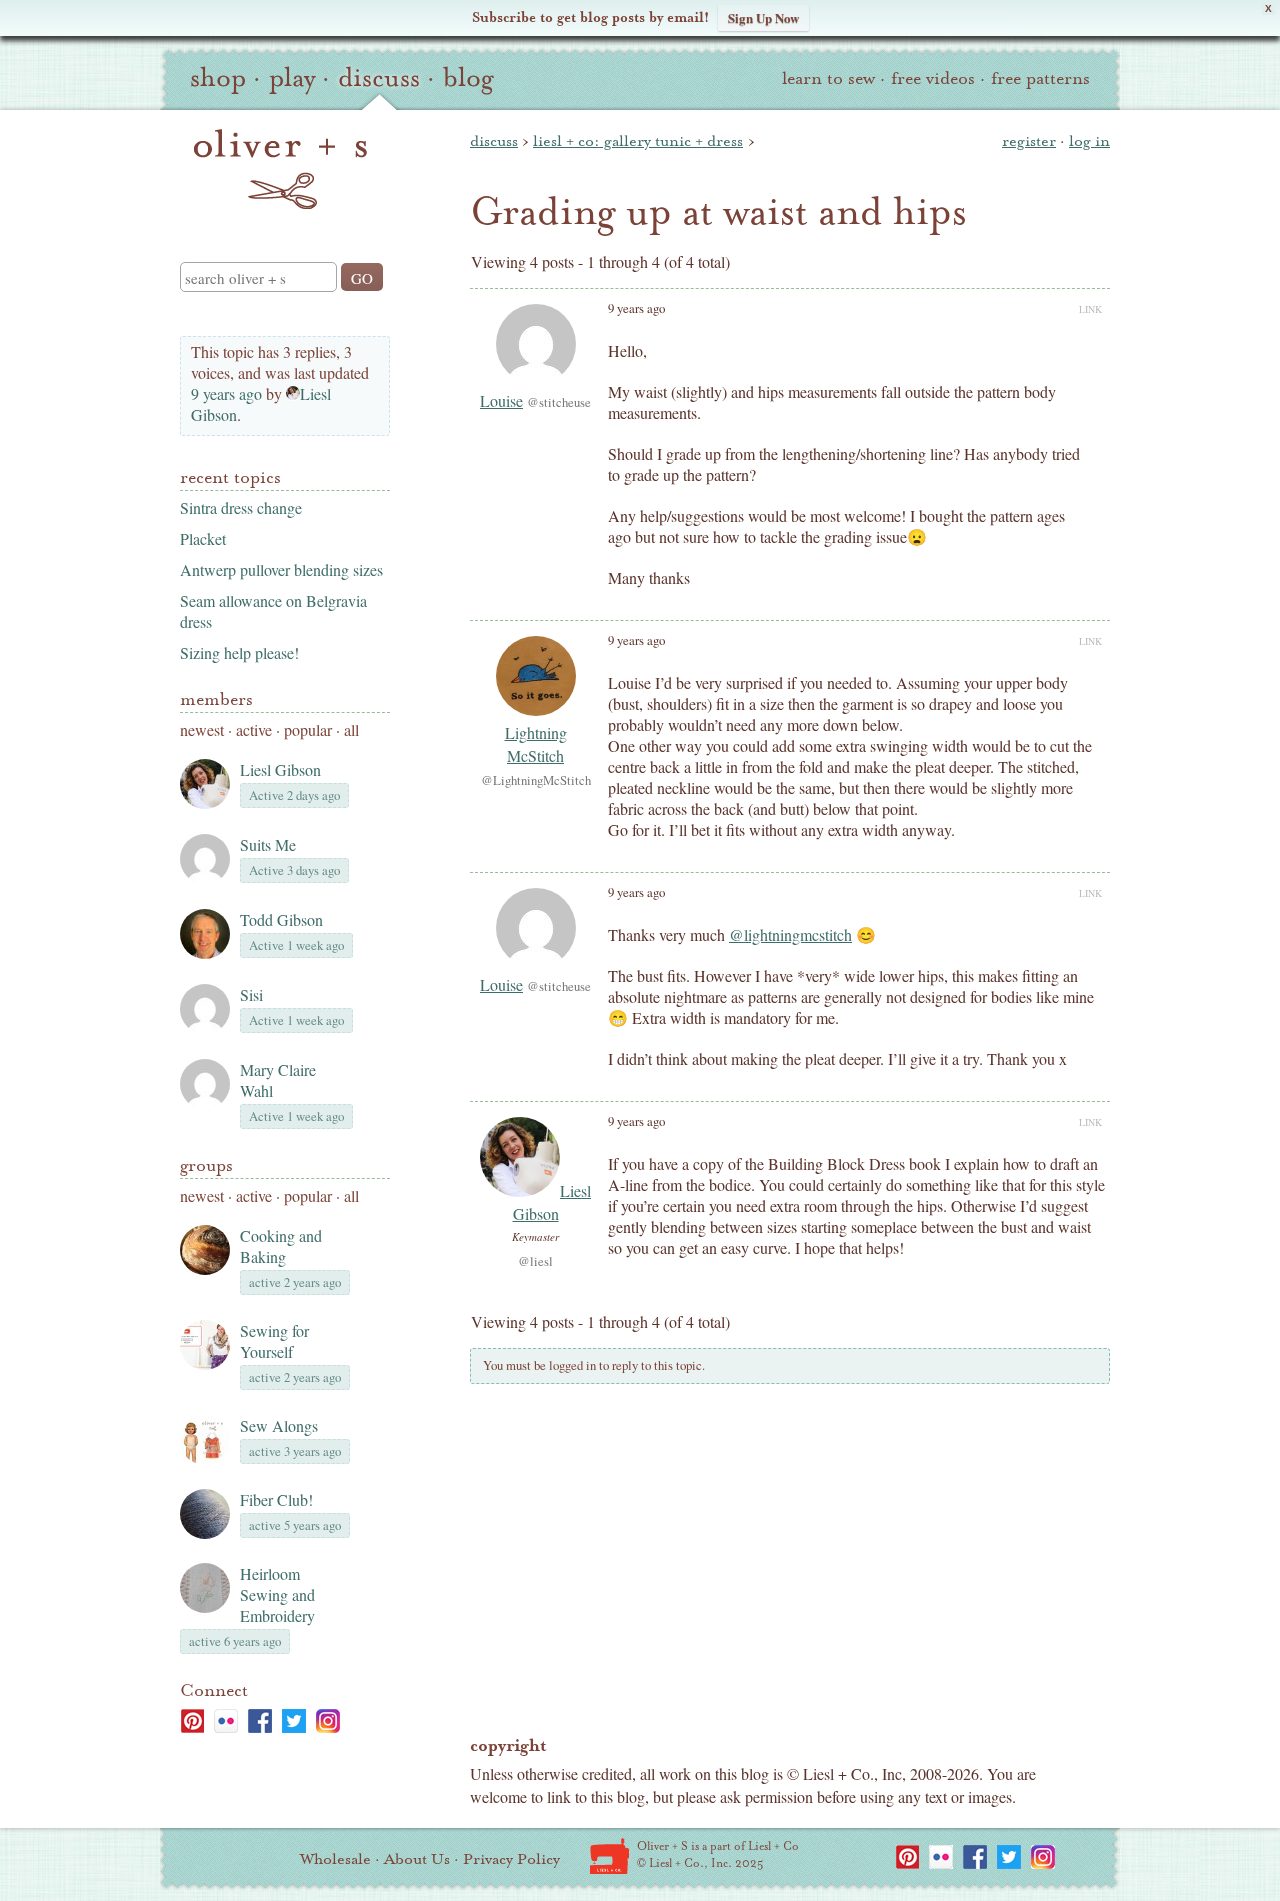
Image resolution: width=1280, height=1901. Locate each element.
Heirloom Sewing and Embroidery (277, 1594)
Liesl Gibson (280, 769)
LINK (1090, 309)
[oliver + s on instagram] (328, 1721)
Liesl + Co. (609, 1856)
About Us (417, 1859)
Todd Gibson (281, 919)
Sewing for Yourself (274, 1341)
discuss (379, 78)
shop (218, 78)
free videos (933, 78)
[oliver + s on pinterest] (192, 1721)
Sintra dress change (241, 507)
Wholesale (335, 1859)
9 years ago (226, 393)
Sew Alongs (279, 1425)
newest (202, 729)
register (1029, 141)
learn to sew (828, 78)
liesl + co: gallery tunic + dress (638, 141)
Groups (206, 1165)
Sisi (251, 994)
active (254, 729)
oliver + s (280, 169)
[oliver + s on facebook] (260, 1721)
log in (1089, 141)
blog (468, 78)
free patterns (1040, 78)
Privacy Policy (511, 1859)
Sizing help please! (239, 652)
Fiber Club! (276, 1499)
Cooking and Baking (281, 1246)
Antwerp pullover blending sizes (281, 569)
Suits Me (268, 844)
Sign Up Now (763, 17)
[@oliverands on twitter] (294, 1721)
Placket (203, 538)
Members (216, 699)
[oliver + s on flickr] (226, 1721)
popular (308, 729)
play (292, 78)
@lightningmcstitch (790, 934)
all (351, 729)
